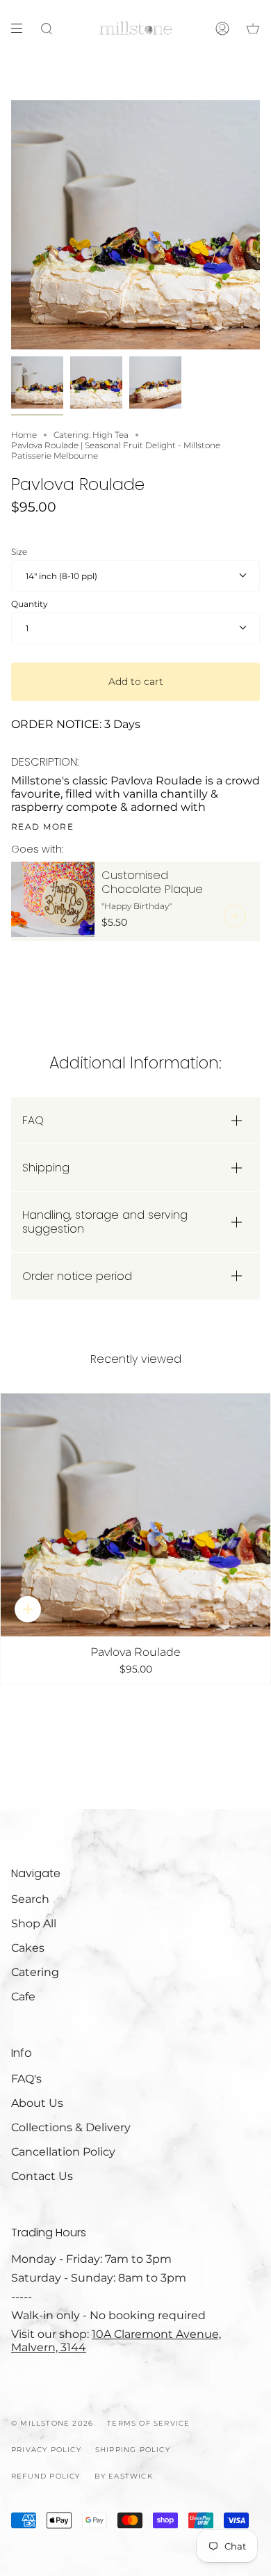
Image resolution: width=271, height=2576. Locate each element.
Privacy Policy (46, 2450)
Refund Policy (46, 2476)
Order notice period (77, 1276)
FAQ (33, 1120)
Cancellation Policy (63, 2152)
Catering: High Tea (91, 435)
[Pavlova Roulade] (135, 1515)
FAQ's (26, 2079)
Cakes (28, 1948)
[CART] (253, 29)
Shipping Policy (133, 2450)
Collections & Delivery (71, 2127)
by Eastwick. (125, 2476)
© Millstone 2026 (52, 2423)
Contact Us (42, 2176)
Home (24, 435)
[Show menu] (22, 29)
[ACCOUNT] (222, 29)
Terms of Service (148, 2423)
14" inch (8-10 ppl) (61, 576)
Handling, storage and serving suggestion (105, 1222)
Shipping (46, 1168)
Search (30, 1899)
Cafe (23, 1997)
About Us (37, 2103)
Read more (42, 827)
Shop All (34, 1923)
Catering (35, 1972)
